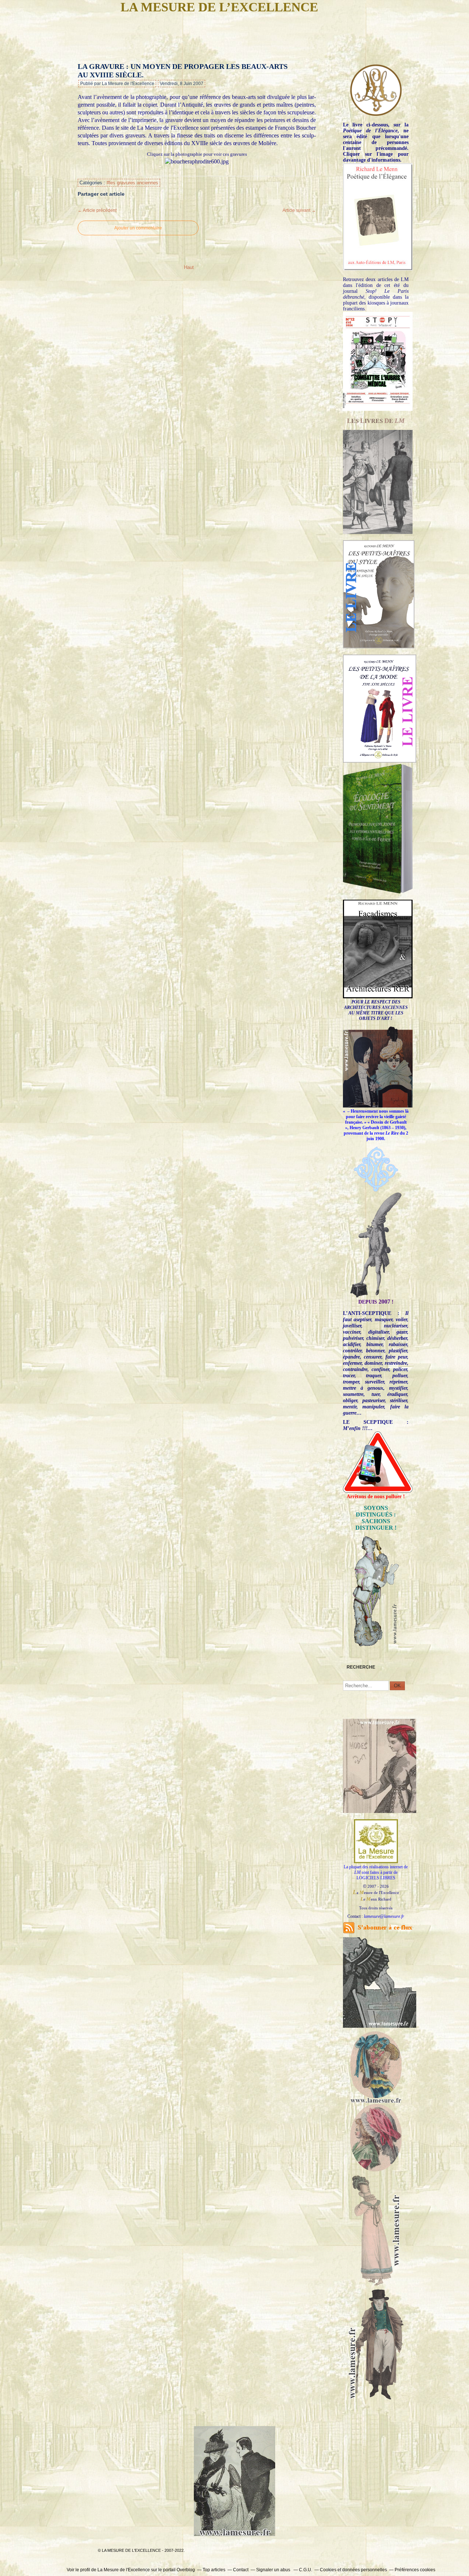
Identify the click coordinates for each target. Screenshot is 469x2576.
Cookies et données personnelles (353, 2570)
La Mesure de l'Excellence (124, 2570)
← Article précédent (97, 210)
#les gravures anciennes (132, 183)
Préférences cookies (415, 2570)
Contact (241, 2570)
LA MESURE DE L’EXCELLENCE (219, 7)
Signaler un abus (274, 2570)
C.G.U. (306, 2570)
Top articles (214, 2570)
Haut (189, 267)
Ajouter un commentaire (138, 228)
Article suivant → (299, 210)
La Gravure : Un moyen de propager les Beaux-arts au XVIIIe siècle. (183, 71)
